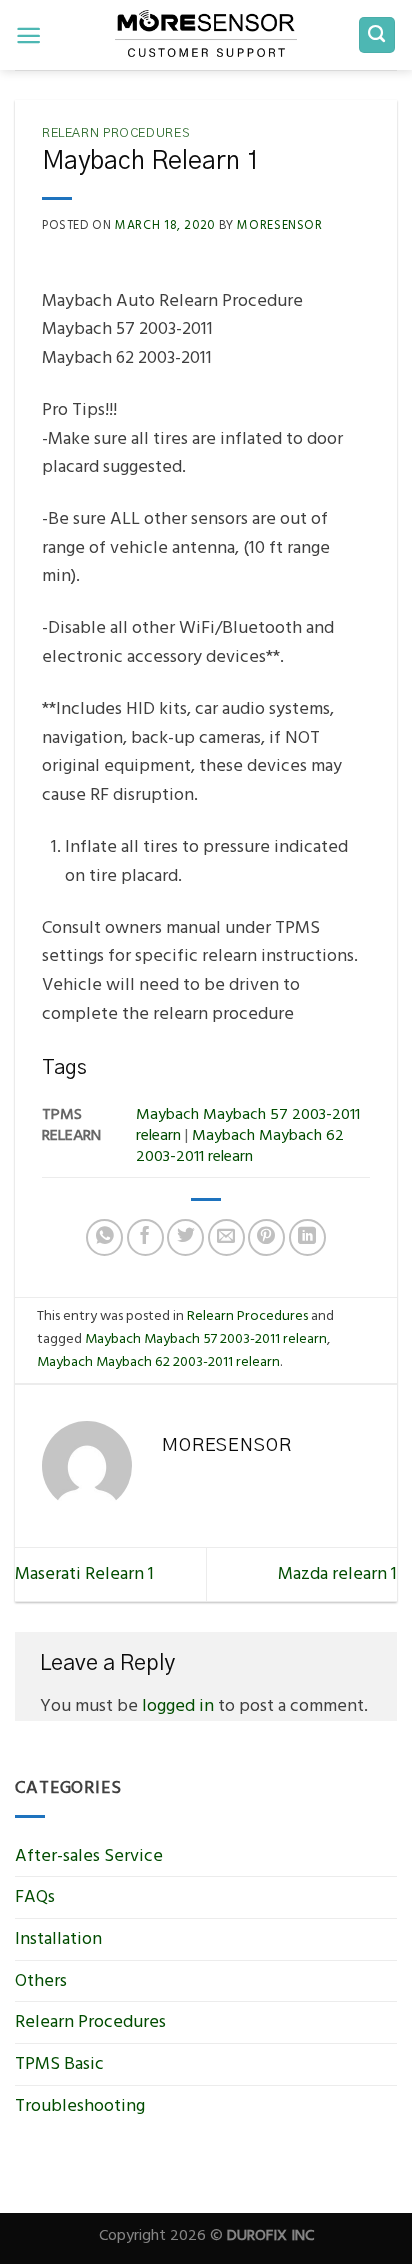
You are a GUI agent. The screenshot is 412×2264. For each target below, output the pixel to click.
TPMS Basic (59, 2063)
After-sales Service (89, 1855)
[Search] (377, 35)
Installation (58, 1938)
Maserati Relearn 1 (84, 1573)
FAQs (35, 1896)
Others (41, 1980)
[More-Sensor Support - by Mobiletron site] (206, 35)
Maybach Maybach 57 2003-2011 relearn (206, 1338)
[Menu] (28, 35)
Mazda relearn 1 (337, 1573)
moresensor (279, 225)
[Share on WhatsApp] (104, 1237)
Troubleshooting (80, 2105)
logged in (178, 1705)
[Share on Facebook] (145, 1237)
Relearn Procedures (115, 133)
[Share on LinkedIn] (307, 1237)
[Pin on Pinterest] (266, 1237)
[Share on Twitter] (185, 1237)
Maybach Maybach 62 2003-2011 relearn (158, 1361)
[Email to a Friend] (226, 1237)
